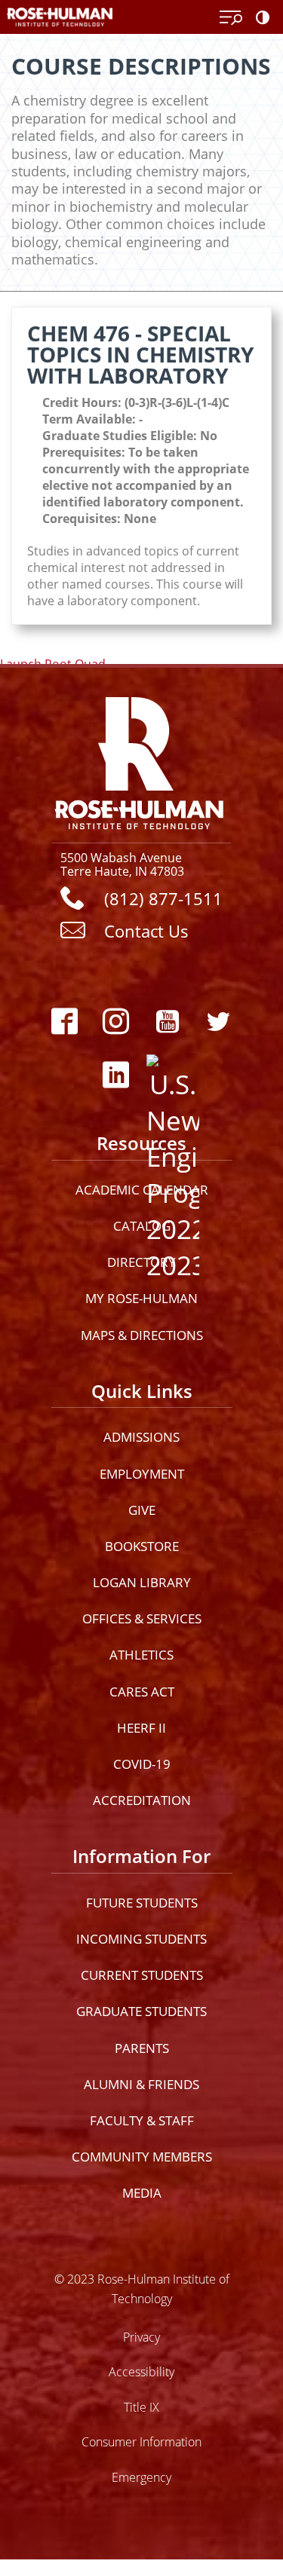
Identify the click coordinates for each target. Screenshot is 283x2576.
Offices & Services (142, 1618)
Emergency (141, 2477)
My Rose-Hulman (141, 1298)
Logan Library (142, 1582)
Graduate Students (141, 2011)
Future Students (142, 1903)
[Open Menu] (231, 18)
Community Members (142, 2157)
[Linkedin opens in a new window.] (116, 1075)
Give (142, 1510)
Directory (141, 1262)
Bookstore (142, 1546)
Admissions (141, 1437)
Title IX (141, 2407)
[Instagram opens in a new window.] (116, 1022)
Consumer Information (141, 2441)
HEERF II (141, 1728)
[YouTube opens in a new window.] (168, 1022)
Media (142, 2193)
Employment (142, 1474)
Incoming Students (141, 1939)
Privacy (141, 2337)
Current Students (142, 1975)
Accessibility (141, 2371)
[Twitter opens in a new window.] (219, 1022)
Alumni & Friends (141, 2084)
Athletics (141, 1655)
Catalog (142, 1226)
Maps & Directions (142, 1335)
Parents (142, 2048)
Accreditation (142, 1800)
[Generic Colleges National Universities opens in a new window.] (168, 1075)
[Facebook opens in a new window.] (65, 1022)
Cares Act (142, 1692)
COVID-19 (142, 1764)
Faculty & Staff (142, 2120)
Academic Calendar (142, 1190)
